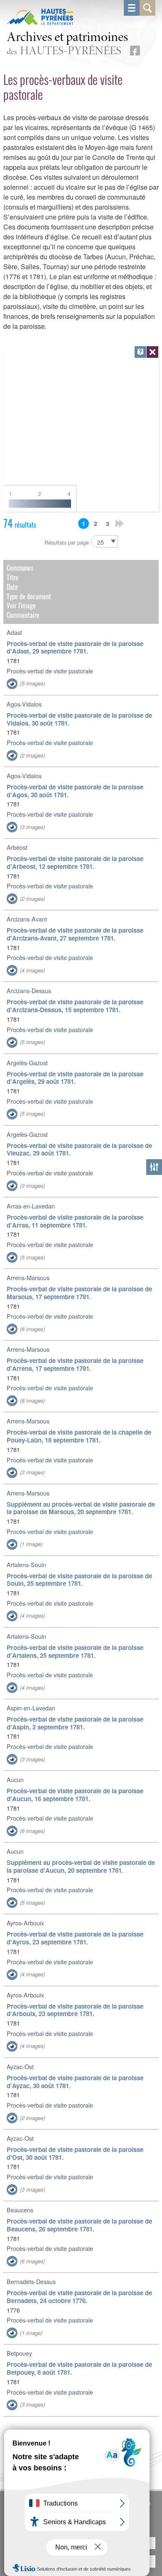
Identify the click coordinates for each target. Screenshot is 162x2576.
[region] (81, 429)
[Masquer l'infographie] (152, 352)
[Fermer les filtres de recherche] (154, 1167)
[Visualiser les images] (12, 684)
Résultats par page (67, 542)
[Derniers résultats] (120, 523)
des (67, 44)
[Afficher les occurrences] (140, 352)
